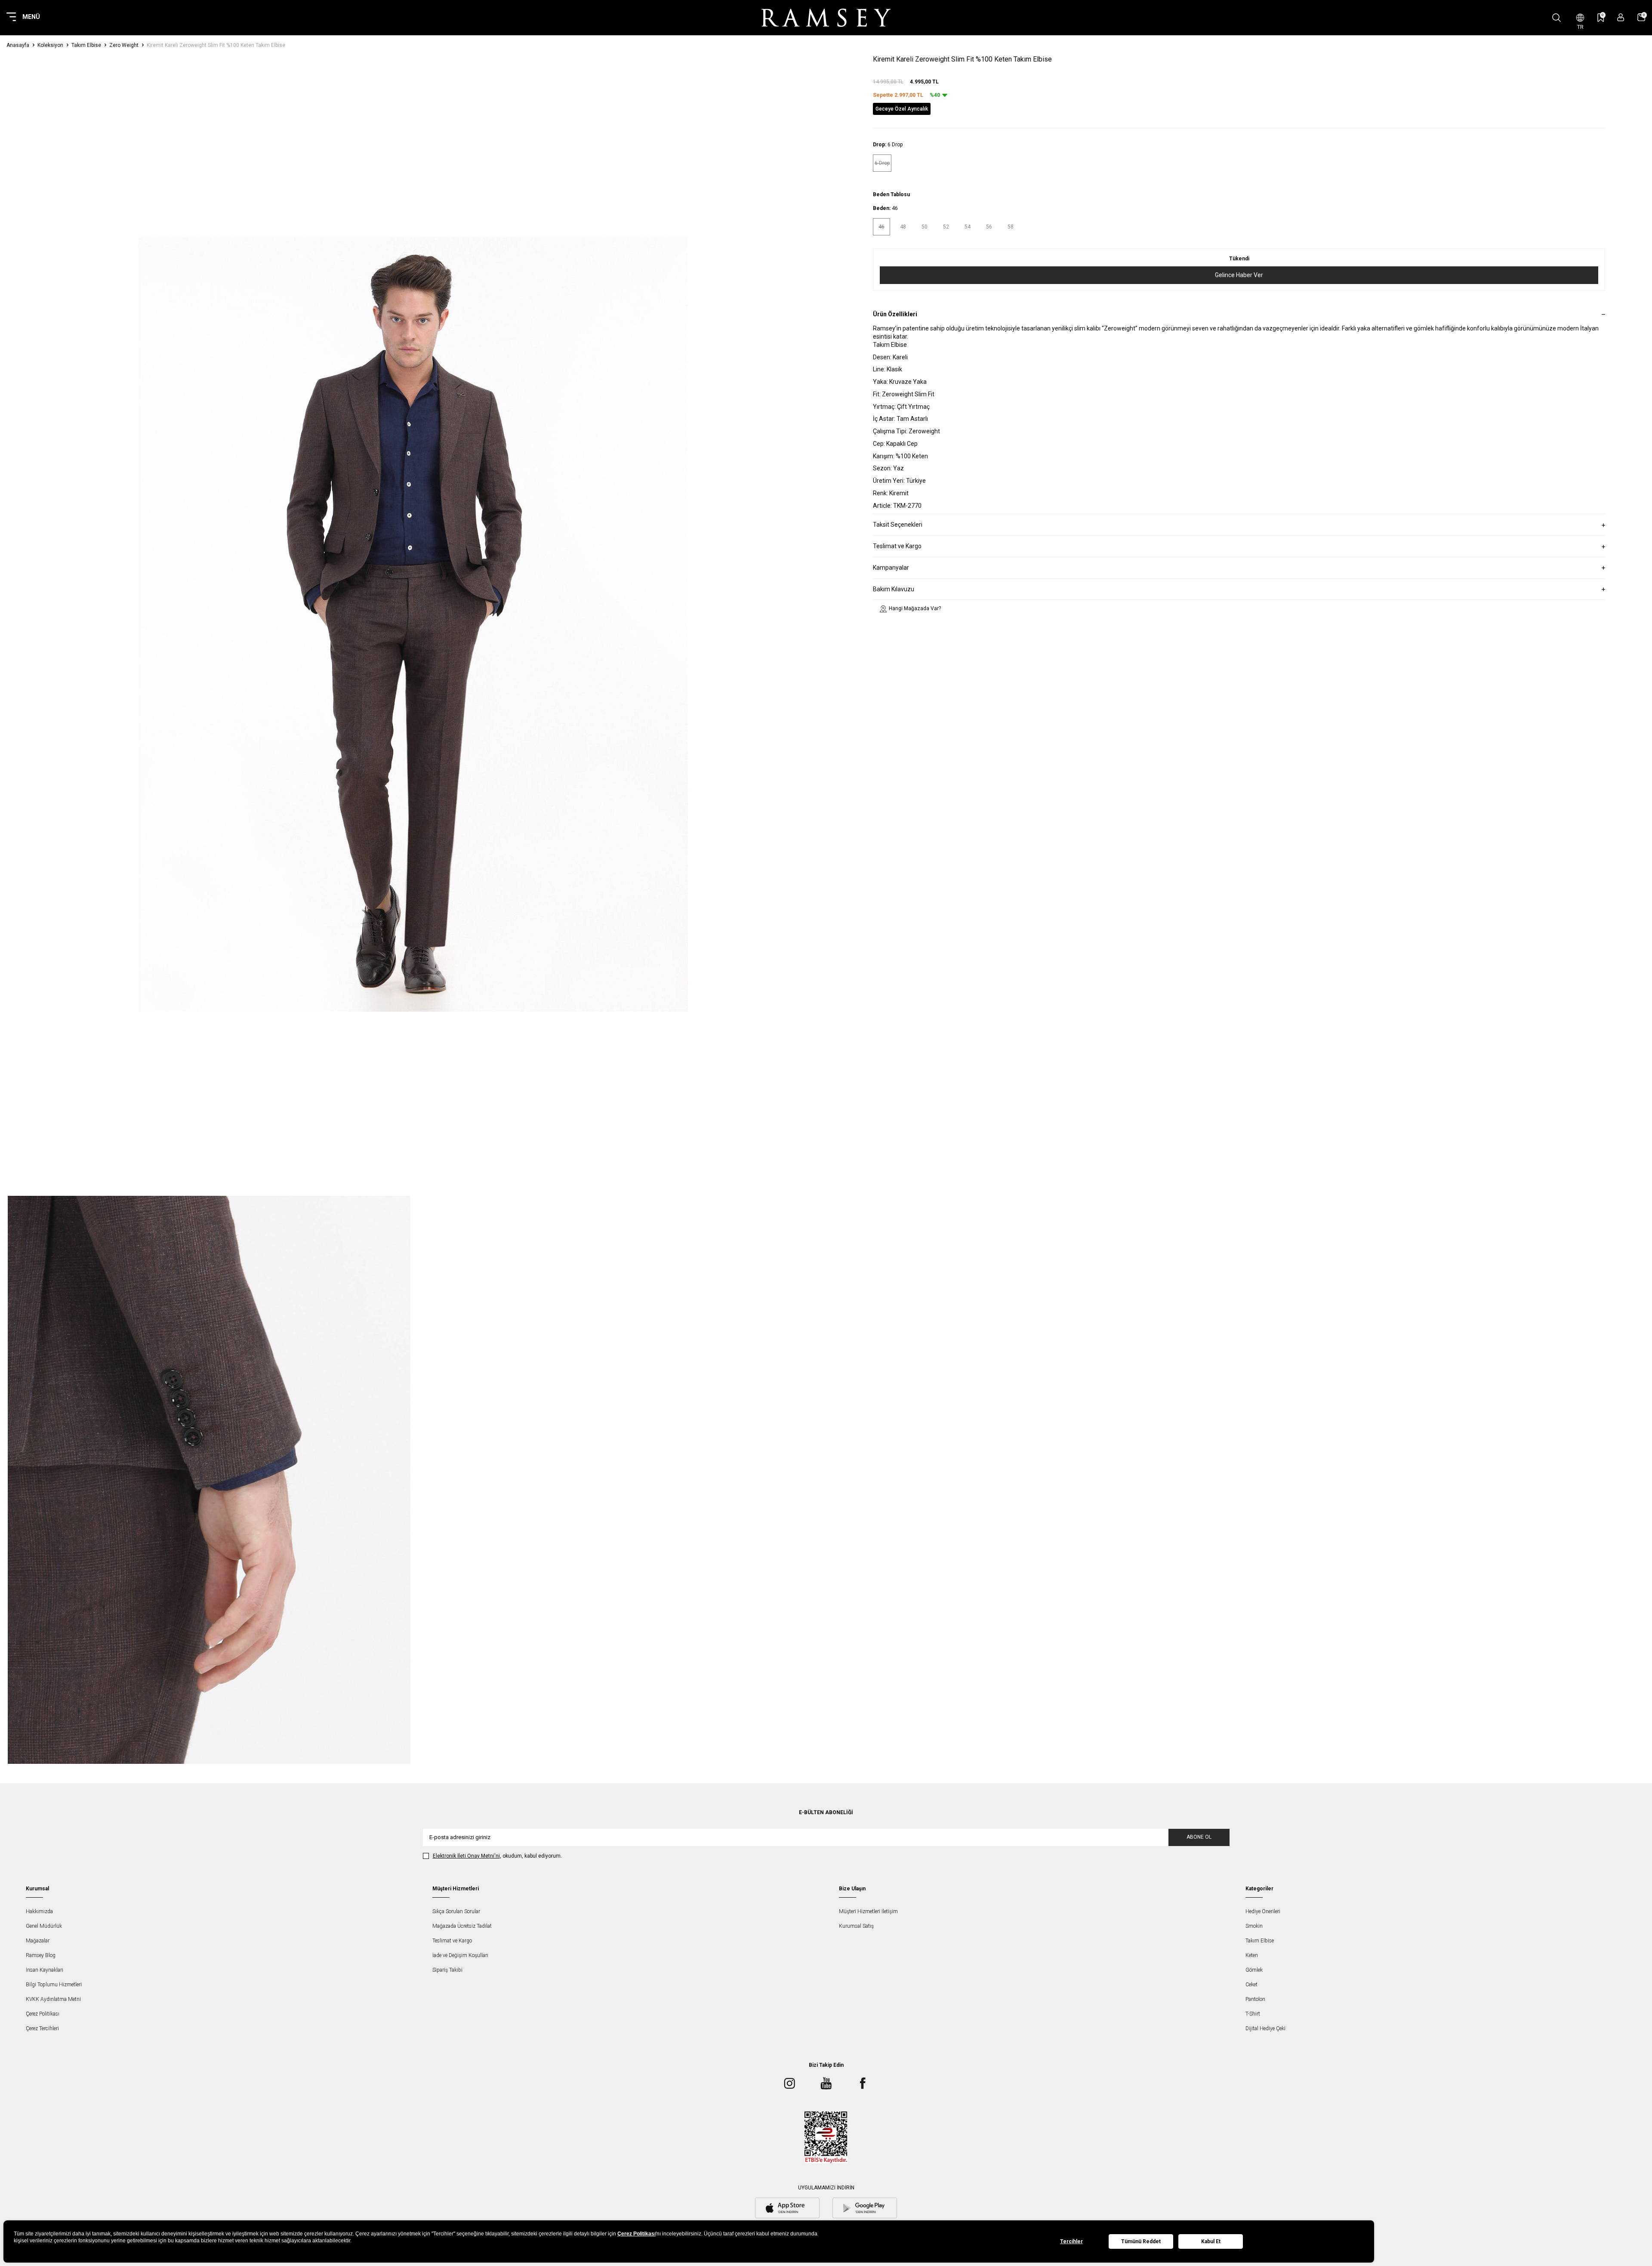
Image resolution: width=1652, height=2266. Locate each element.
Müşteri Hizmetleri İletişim (868, 1911)
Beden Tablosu (891, 195)
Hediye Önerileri (1263, 1911)
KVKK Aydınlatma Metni (53, 1999)
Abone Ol (1199, 1837)
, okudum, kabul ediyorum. (497, 1856)
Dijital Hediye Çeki (1265, 2028)
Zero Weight (124, 45)
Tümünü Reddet (1141, 2241)
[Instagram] (789, 2084)
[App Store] (787, 2209)
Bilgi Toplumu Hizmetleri (54, 1985)
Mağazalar (38, 1941)
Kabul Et (1211, 2241)
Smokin (1254, 1926)
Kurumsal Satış (856, 1926)
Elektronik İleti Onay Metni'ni (466, 1856)
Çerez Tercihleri (42, 2028)
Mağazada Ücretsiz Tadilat (462, 1926)
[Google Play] (865, 2209)
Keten (1252, 1955)
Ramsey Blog (41, 1955)
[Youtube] (826, 2084)
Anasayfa (18, 45)
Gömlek (1254, 1970)
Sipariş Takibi (447, 1970)
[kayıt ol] (1621, 17)
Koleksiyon (50, 45)
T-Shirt (1253, 2014)
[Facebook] (863, 2084)
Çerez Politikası (43, 2014)
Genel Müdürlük (44, 1926)
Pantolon (1255, 1999)
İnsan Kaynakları (45, 1970)
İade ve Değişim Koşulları (460, 1955)
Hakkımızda (39, 1911)
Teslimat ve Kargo (452, 1941)
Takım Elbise (86, 45)
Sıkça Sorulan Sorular (456, 1911)
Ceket (1251, 1985)
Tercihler (1071, 2241)
